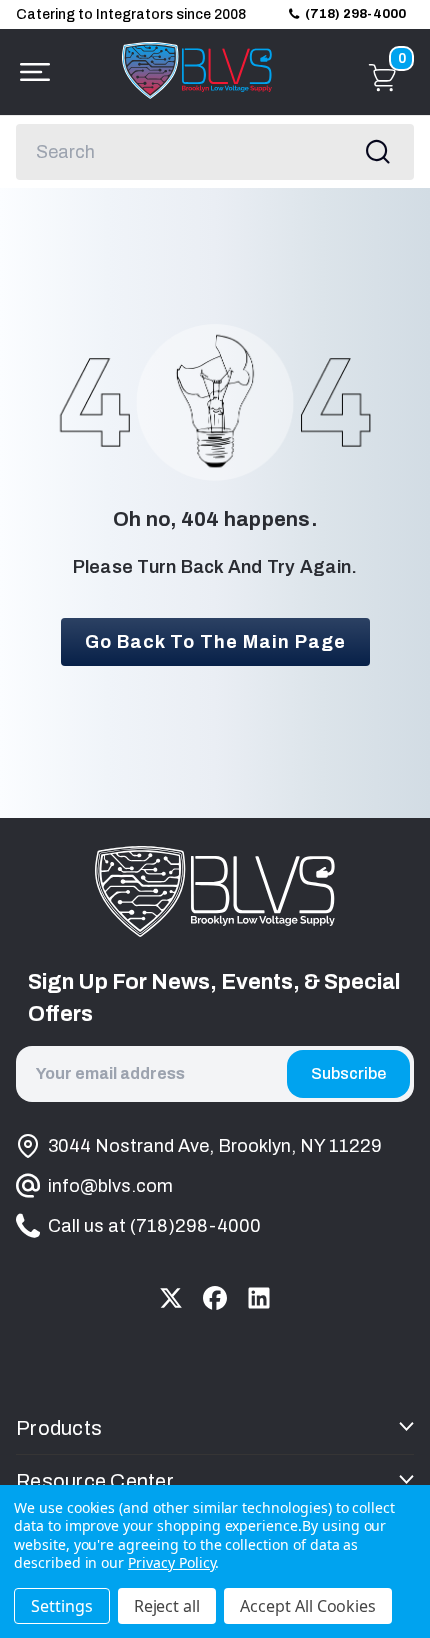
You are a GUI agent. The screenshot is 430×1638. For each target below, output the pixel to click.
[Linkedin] (259, 1298)
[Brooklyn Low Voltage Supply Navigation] (30, 72)
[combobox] (215, 152)
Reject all (167, 1606)
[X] (171, 1298)
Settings (62, 1606)
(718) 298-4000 (355, 14)
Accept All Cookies (308, 1606)
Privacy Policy (171, 1562)
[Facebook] (215, 1298)
